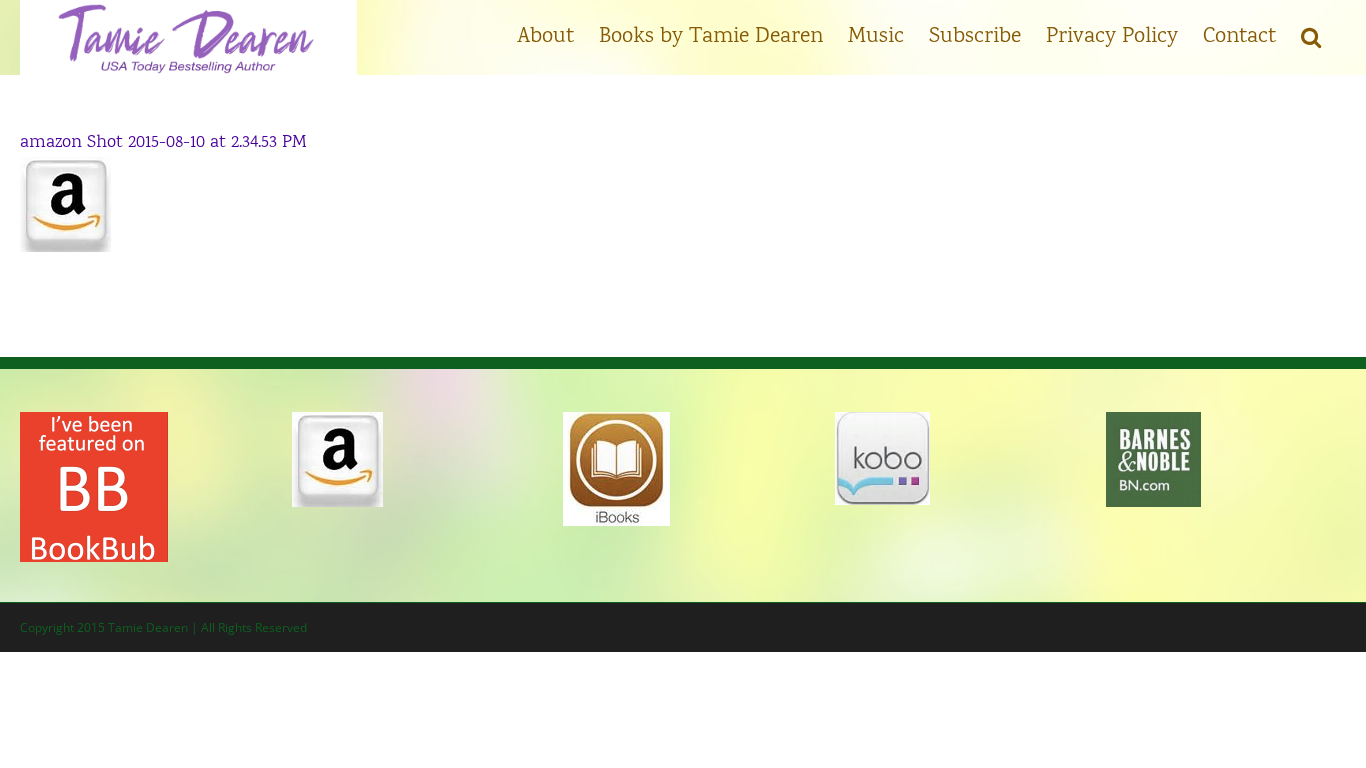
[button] (1311, 35)
